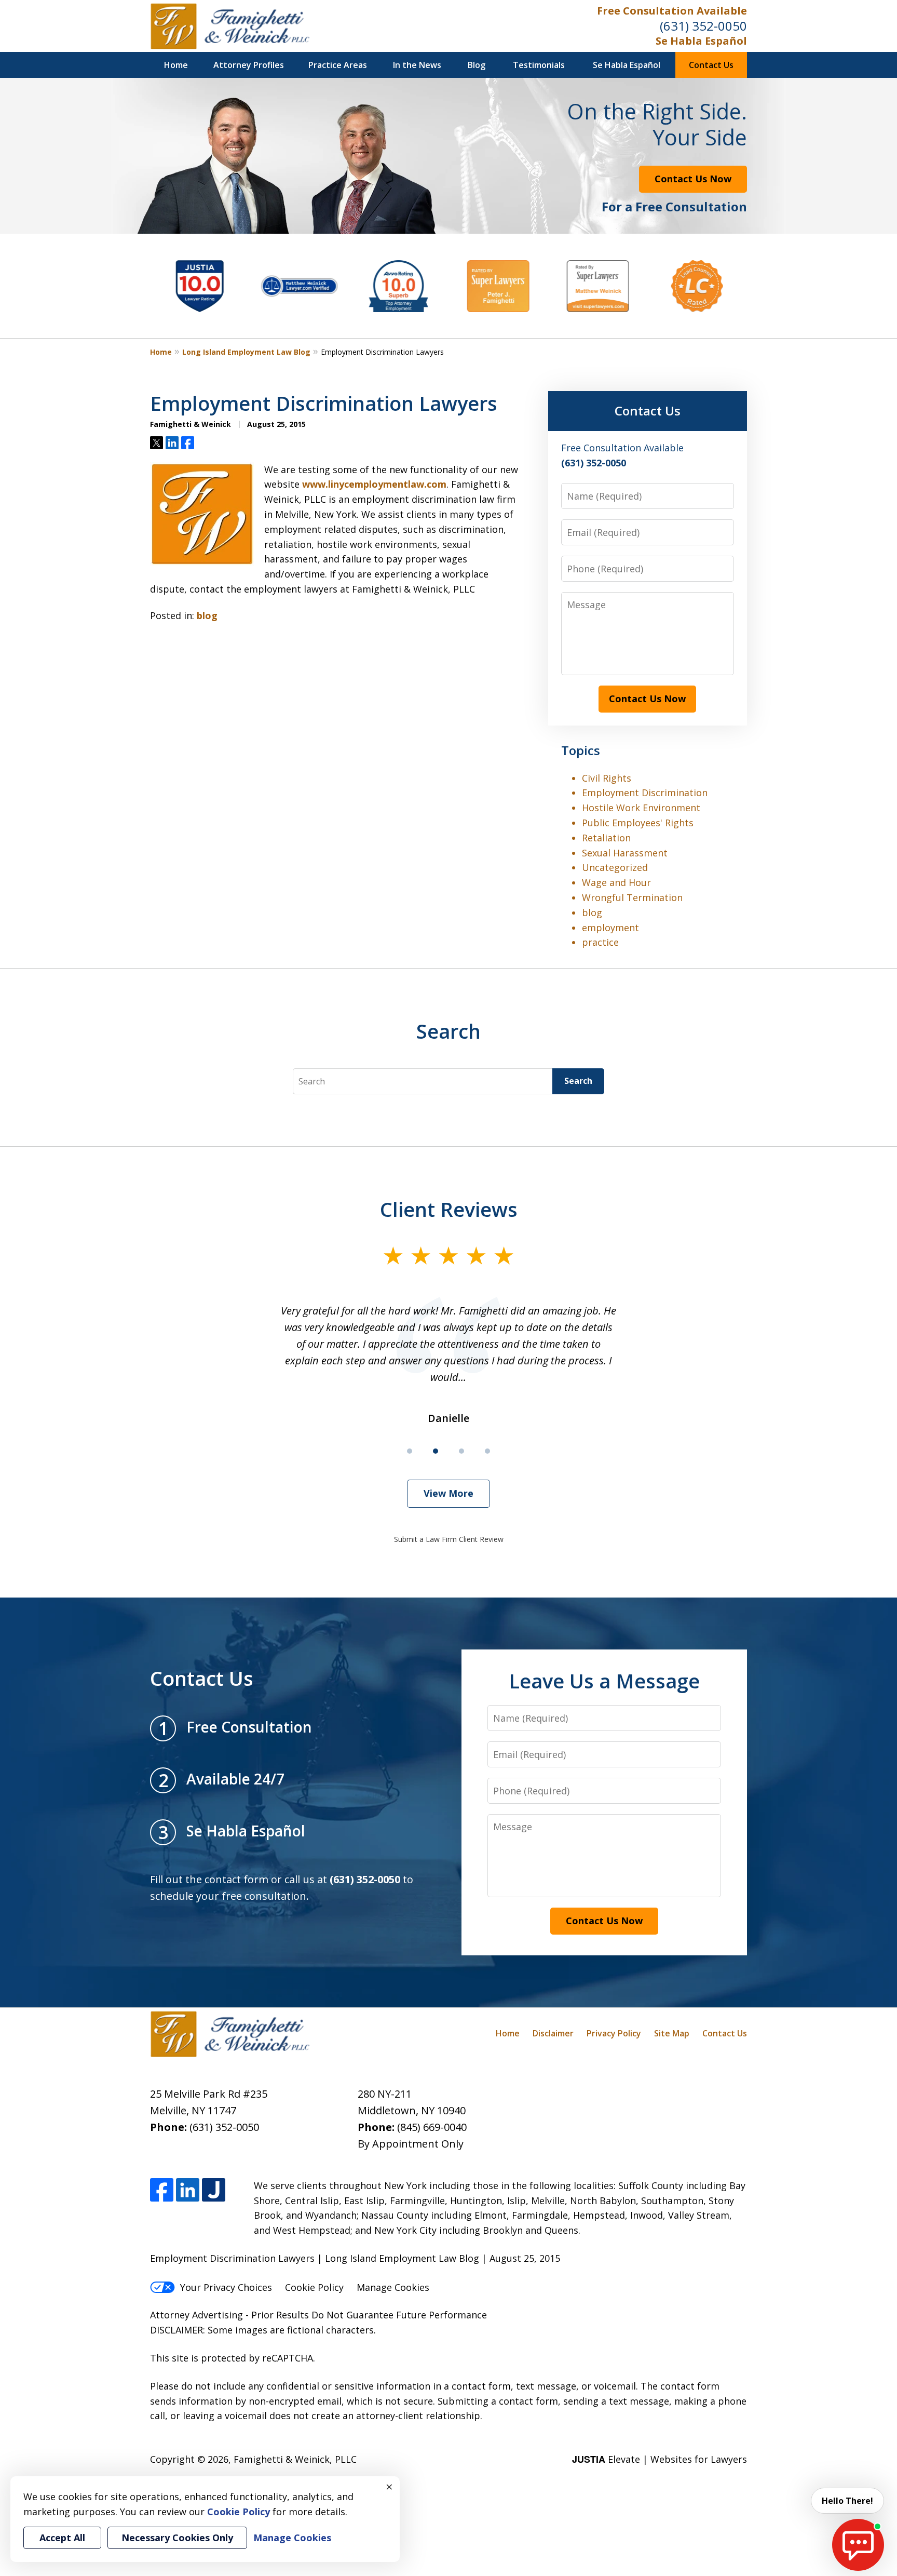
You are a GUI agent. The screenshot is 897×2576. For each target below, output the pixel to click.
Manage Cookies (393, 2287)
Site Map (672, 2033)
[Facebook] (162, 2190)
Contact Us (711, 65)
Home (176, 65)
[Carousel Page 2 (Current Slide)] (436, 1451)
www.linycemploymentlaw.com (374, 484)
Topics (581, 750)
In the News (417, 65)
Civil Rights (607, 778)
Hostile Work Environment (641, 808)
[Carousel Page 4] (487, 1451)
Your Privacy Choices (226, 2287)
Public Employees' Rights (638, 823)
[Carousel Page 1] (410, 1451)
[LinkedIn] (188, 2190)
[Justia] (214, 2190)
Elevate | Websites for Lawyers (660, 2459)
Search (578, 1081)
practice (600, 942)
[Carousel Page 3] (461, 1451)
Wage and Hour (616, 882)
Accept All (62, 2538)
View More (448, 1493)
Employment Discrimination (645, 793)
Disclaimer (553, 2033)
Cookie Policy (314, 2287)
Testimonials (539, 65)
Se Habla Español (701, 41)
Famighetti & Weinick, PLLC (295, 2459)
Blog (477, 65)
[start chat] (858, 2545)
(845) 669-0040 (432, 2127)
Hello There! (847, 2501)
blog (207, 615)
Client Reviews (449, 1209)
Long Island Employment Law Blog (246, 352)
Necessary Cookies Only (177, 2538)
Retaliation (606, 838)
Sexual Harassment (625, 853)
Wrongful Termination (632, 897)
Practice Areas (338, 65)
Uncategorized (615, 867)
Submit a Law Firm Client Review (449, 1539)
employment (610, 928)
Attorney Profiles (249, 65)
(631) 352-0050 (703, 26)
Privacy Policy (614, 2033)
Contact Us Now (693, 179)
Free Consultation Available (672, 11)
